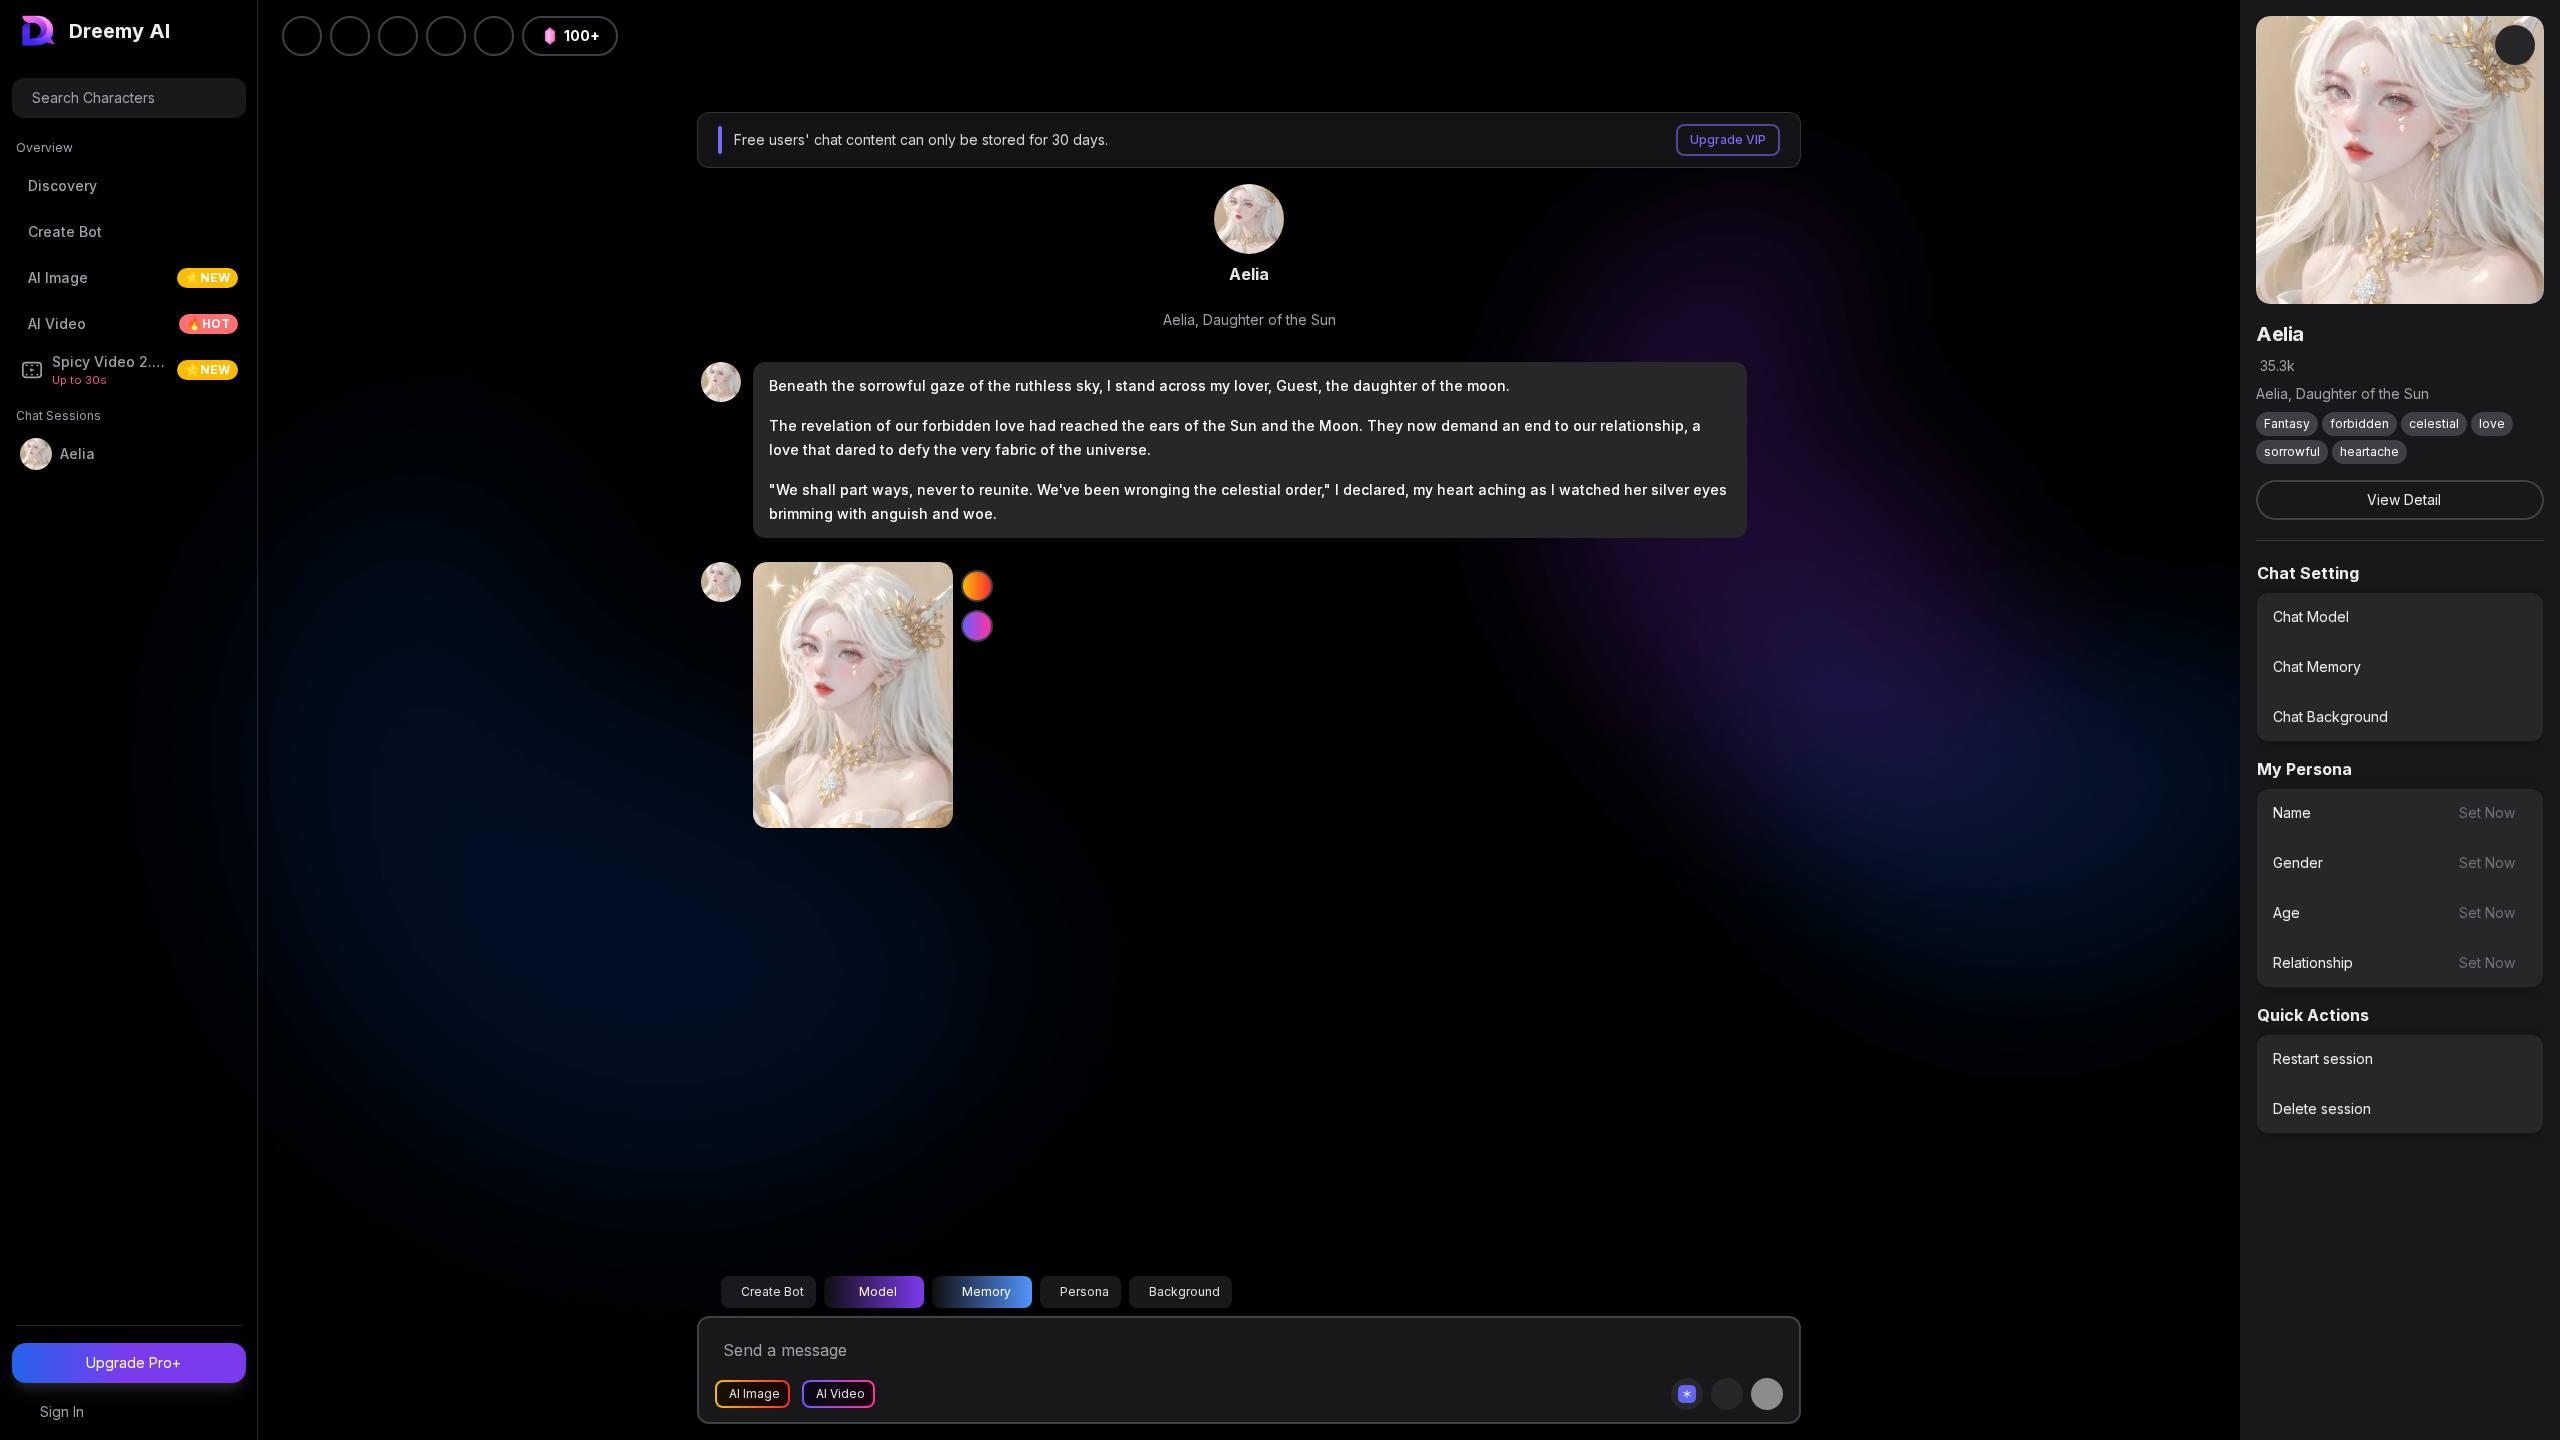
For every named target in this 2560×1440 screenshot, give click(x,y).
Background (1184, 1291)
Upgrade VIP (1728, 139)
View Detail (2404, 499)
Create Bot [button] (772, 1291)
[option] (2400, 617)
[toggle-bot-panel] (2515, 45)
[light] (446, 36)
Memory (986, 1291)
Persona (1084, 1291)
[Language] (398, 36)
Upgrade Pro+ (133, 1362)
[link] (1249, 219)
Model (878, 1291)
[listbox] (2400, 667)
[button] (494, 36)
